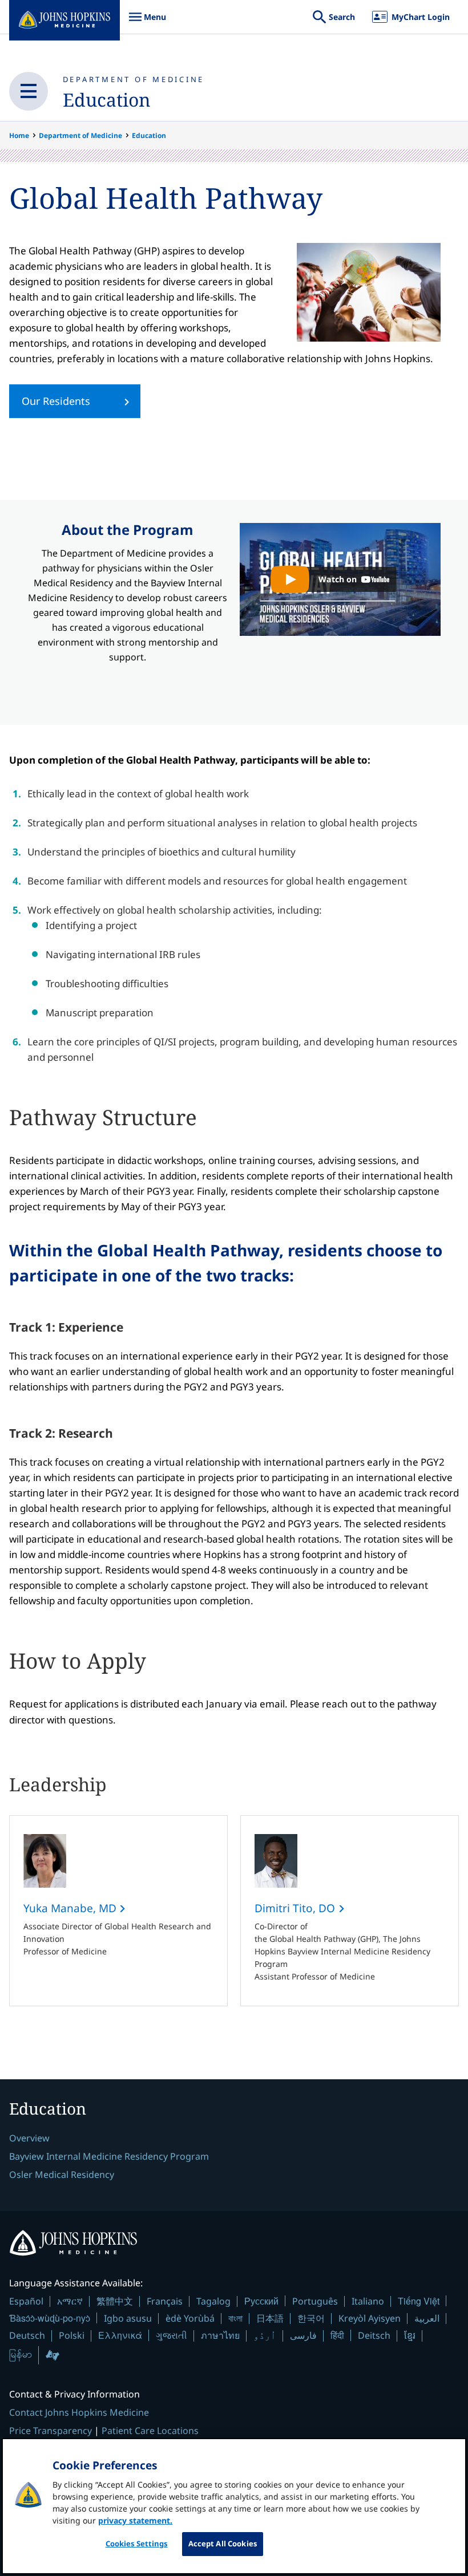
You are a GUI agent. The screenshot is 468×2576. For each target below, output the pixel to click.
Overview (29, 2138)
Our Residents (56, 401)
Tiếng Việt (419, 2301)
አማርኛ (70, 2301)
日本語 (270, 2318)
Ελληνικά (120, 2335)
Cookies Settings (137, 2543)
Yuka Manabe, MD (71, 1908)
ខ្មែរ (410, 2335)
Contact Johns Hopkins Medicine (79, 2412)
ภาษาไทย (220, 2335)
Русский (261, 2301)
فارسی (303, 2335)
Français (165, 2301)
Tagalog (213, 2301)
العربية (427, 2318)
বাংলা (235, 2318)
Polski (72, 2335)
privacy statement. (135, 2520)
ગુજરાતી (172, 2335)
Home (19, 135)
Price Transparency (51, 2431)
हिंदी (337, 2335)
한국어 (311, 2318)
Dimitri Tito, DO (296, 1908)
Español (26, 2301)
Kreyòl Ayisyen (370, 2318)
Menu (147, 23)
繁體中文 (115, 2301)
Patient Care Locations (150, 2431)
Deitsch (374, 2335)
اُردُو (265, 2335)
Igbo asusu (128, 2318)
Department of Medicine (134, 79)
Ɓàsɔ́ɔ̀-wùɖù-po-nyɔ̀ (50, 2318)
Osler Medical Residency (62, 2175)
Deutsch (27, 2335)
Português (315, 2301)
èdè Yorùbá (190, 2318)
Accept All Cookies (223, 2543)
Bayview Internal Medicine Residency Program (109, 2156)
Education (107, 100)
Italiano (368, 2301)
